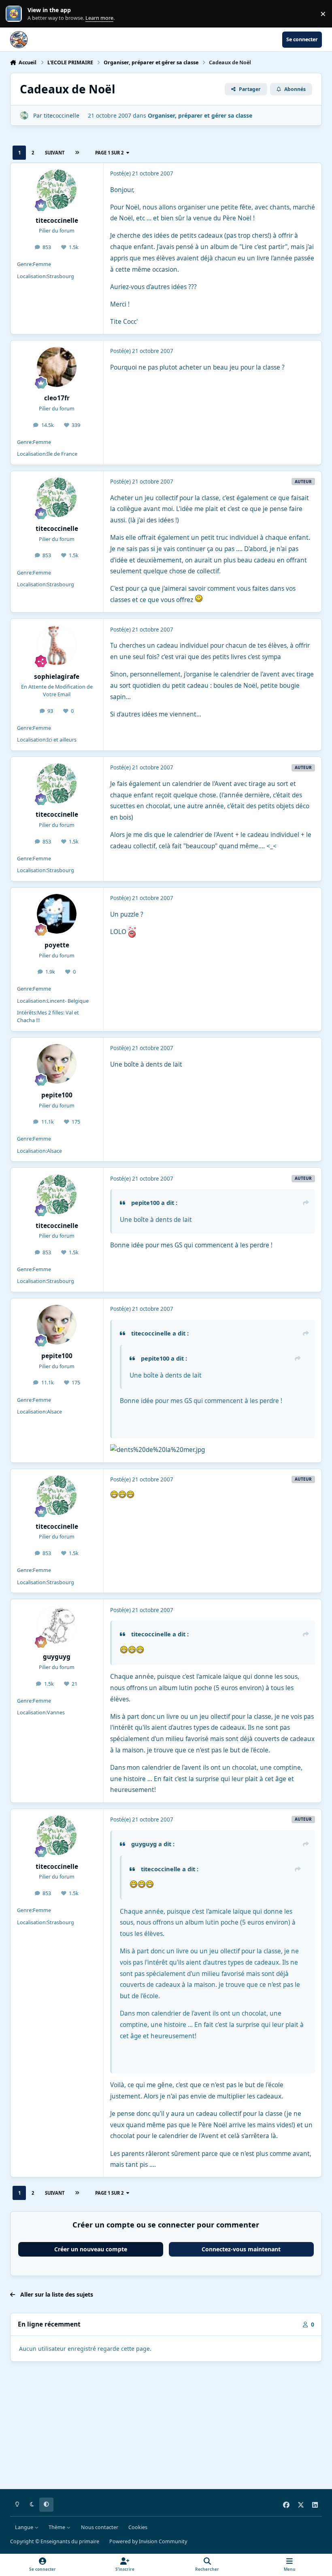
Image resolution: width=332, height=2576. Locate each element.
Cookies (138, 2527)
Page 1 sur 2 (109, 153)
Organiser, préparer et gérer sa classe (200, 115)
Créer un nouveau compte (91, 2249)
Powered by (148, 2541)
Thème (57, 2527)
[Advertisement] (166, 2427)
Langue (25, 2527)
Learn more (16, 14)
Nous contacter (100, 2527)
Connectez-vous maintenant (241, 2249)
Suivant (55, 153)
